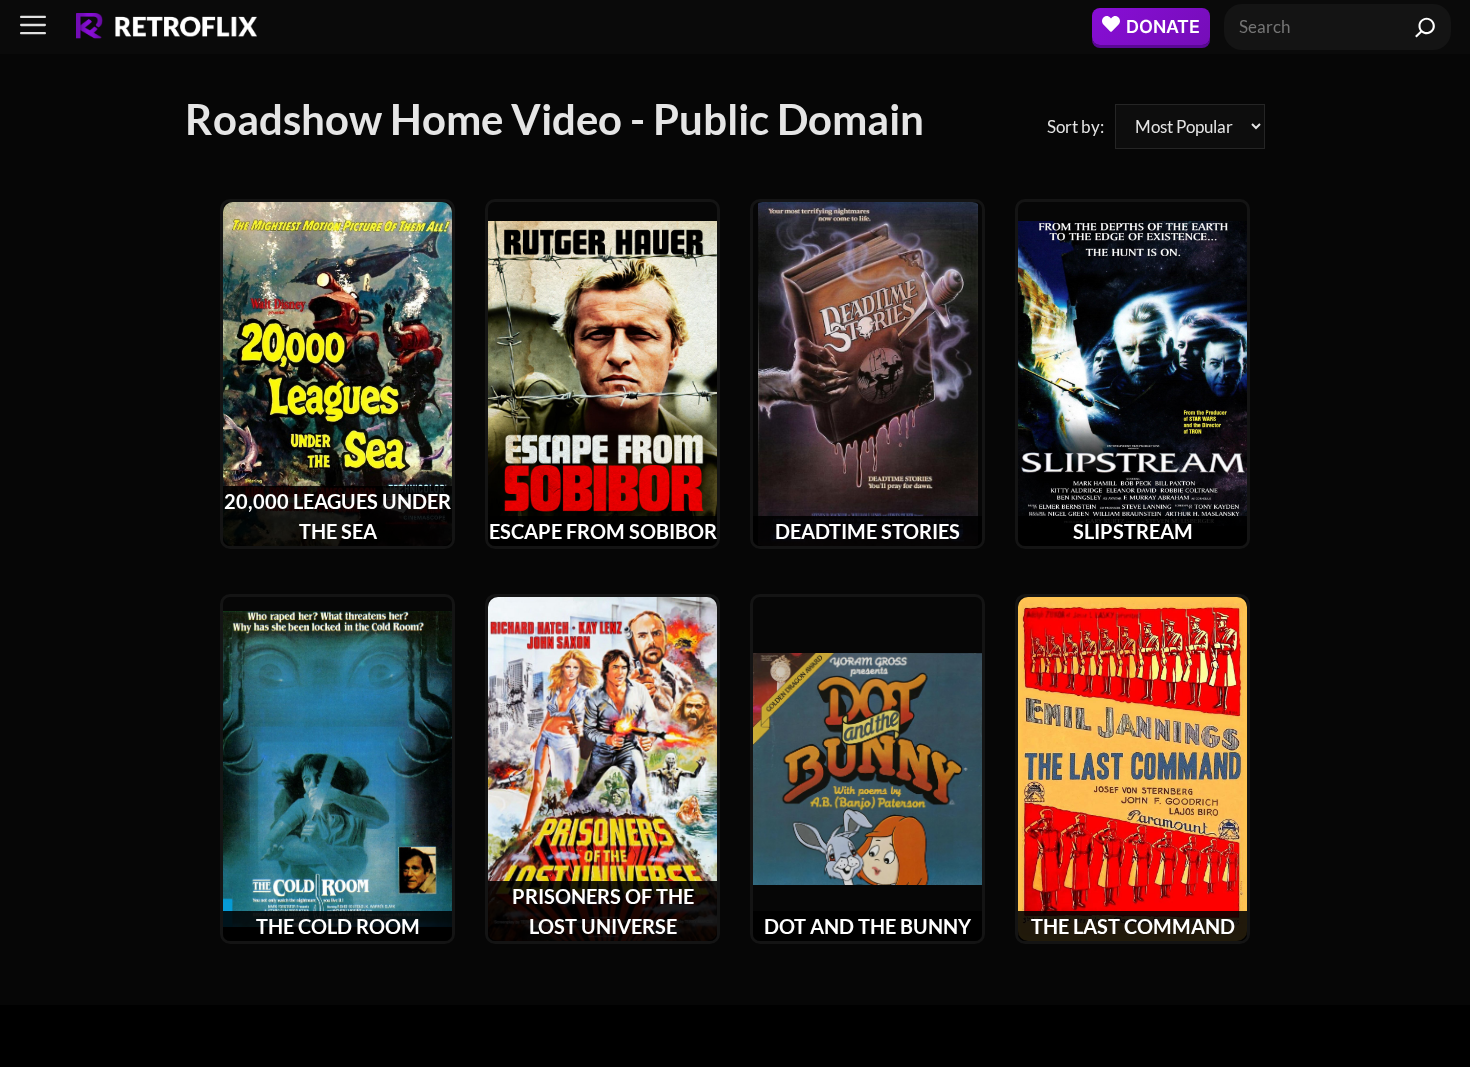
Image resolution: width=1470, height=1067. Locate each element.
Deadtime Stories (867, 531)
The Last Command (1133, 926)
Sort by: (1075, 126)
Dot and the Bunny (867, 926)
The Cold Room (338, 926)
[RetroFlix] (166, 27)
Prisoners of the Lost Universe (603, 911)
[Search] (1425, 27)
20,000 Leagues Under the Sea (337, 516)
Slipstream (1133, 531)
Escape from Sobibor (603, 531)
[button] (33, 26)
